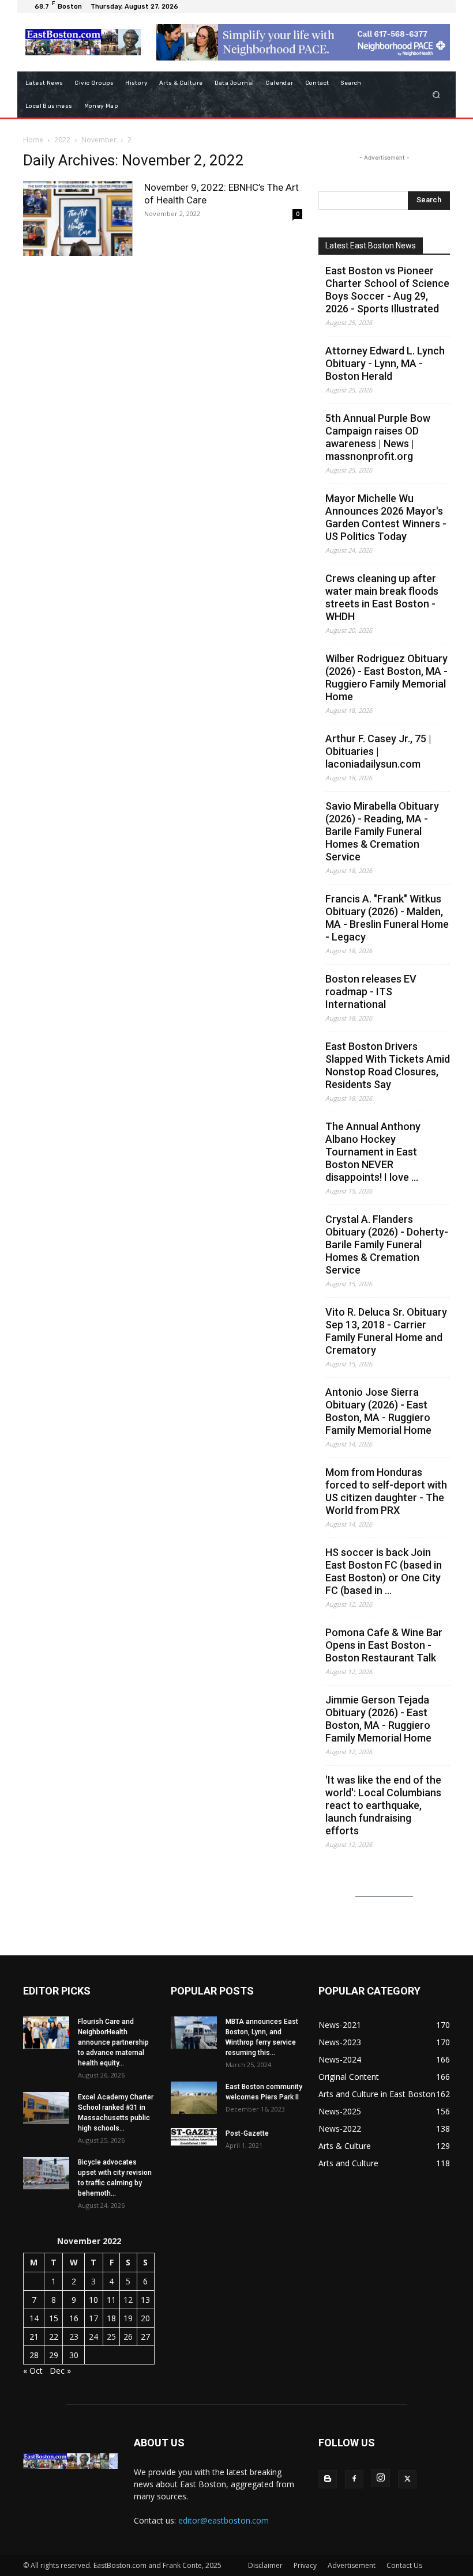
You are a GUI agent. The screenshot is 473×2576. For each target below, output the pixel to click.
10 (93, 2300)
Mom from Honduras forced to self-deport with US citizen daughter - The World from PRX (386, 1491)
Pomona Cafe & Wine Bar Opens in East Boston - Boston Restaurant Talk (384, 1645)
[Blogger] (328, 2479)
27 (145, 2337)
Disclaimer (265, 2565)
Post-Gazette (247, 2133)
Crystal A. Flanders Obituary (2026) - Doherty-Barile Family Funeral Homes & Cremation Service (387, 1244)
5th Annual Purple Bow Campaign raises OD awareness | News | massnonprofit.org (378, 437)
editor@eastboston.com (224, 2520)
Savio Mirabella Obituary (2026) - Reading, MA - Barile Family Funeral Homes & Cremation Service (382, 831)
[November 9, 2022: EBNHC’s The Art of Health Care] (78, 219)
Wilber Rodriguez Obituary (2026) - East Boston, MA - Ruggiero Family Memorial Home (386, 677)
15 (54, 2318)
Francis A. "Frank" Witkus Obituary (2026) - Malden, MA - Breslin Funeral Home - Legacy (387, 918)
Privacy (305, 2565)
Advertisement (352, 2565)
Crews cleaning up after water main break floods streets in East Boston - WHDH (382, 597)
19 (128, 2318)
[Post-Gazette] (194, 2137)
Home (33, 140)
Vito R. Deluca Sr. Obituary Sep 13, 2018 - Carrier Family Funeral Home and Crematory (386, 1331)
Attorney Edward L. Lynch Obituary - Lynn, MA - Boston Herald (385, 363)
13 (145, 2300)
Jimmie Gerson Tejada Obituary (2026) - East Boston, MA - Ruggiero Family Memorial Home (378, 1719)
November (99, 140)
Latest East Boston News (371, 245)
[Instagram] (381, 2478)
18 (111, 2318)
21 (34, 2337)
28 (34, 2355)
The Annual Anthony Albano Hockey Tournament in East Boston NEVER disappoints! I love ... (373, 1152)
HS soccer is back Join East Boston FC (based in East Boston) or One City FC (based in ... (384, 1571)
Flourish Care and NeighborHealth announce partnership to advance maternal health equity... (113, 2042)
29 (54, 2355)
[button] (436, 94)
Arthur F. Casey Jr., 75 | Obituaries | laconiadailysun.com (378, 751)
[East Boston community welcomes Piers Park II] (194, 2098)
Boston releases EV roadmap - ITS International (371, 992)
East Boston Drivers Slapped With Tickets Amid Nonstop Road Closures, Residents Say (388, 1065)
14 (34, 2318)
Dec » (60, 2371)
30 (74, 2355)
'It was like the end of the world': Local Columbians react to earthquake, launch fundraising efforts (383, 1805)
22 (54, 2337)
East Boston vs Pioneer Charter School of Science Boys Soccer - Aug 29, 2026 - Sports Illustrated (387, 290)
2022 (62, 140)
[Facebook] (354, 2479)
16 (74, 2318)
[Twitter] (407, 2479)
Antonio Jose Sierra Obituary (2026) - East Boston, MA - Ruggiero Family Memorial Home (378, 1411)
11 (111, 2300)
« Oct (33, 2371)
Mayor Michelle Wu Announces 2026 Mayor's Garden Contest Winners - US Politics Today (386, 517)
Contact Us (404, 2565)
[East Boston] (83, 42)
